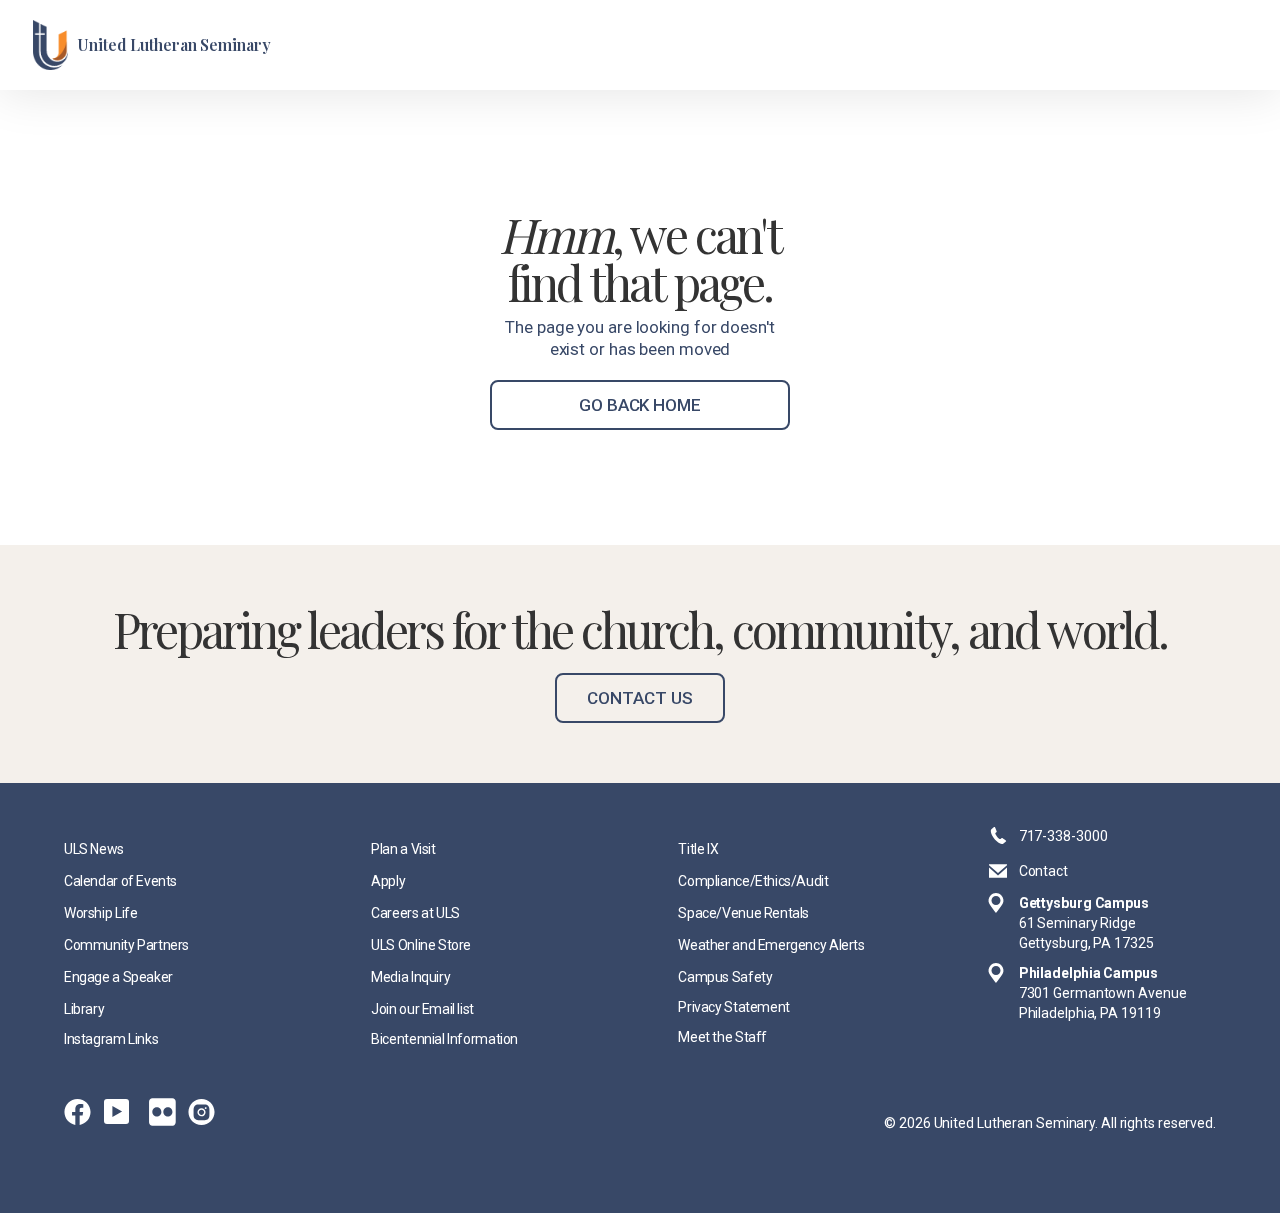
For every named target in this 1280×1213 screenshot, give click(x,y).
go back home (640, 405)
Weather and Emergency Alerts (771, 945)
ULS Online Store (421, 945)
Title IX (698, 849)
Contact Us (639, 698)
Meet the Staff (722, 1037)
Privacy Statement (733, 1007)
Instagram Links (111, 1039)
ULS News (94, 849)
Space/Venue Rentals (743, 913)
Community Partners (126, 945)
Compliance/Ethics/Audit (753, 881)
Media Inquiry (410, 977)
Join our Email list (422, 1009)
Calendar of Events (120, 881)
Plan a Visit (403, 849)
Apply (388, 881)
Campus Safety (725, 977)
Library (84, 1009)
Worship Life (100, 913)
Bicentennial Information (444, 1039)
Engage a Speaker (118, 977)
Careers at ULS (415, 913)
